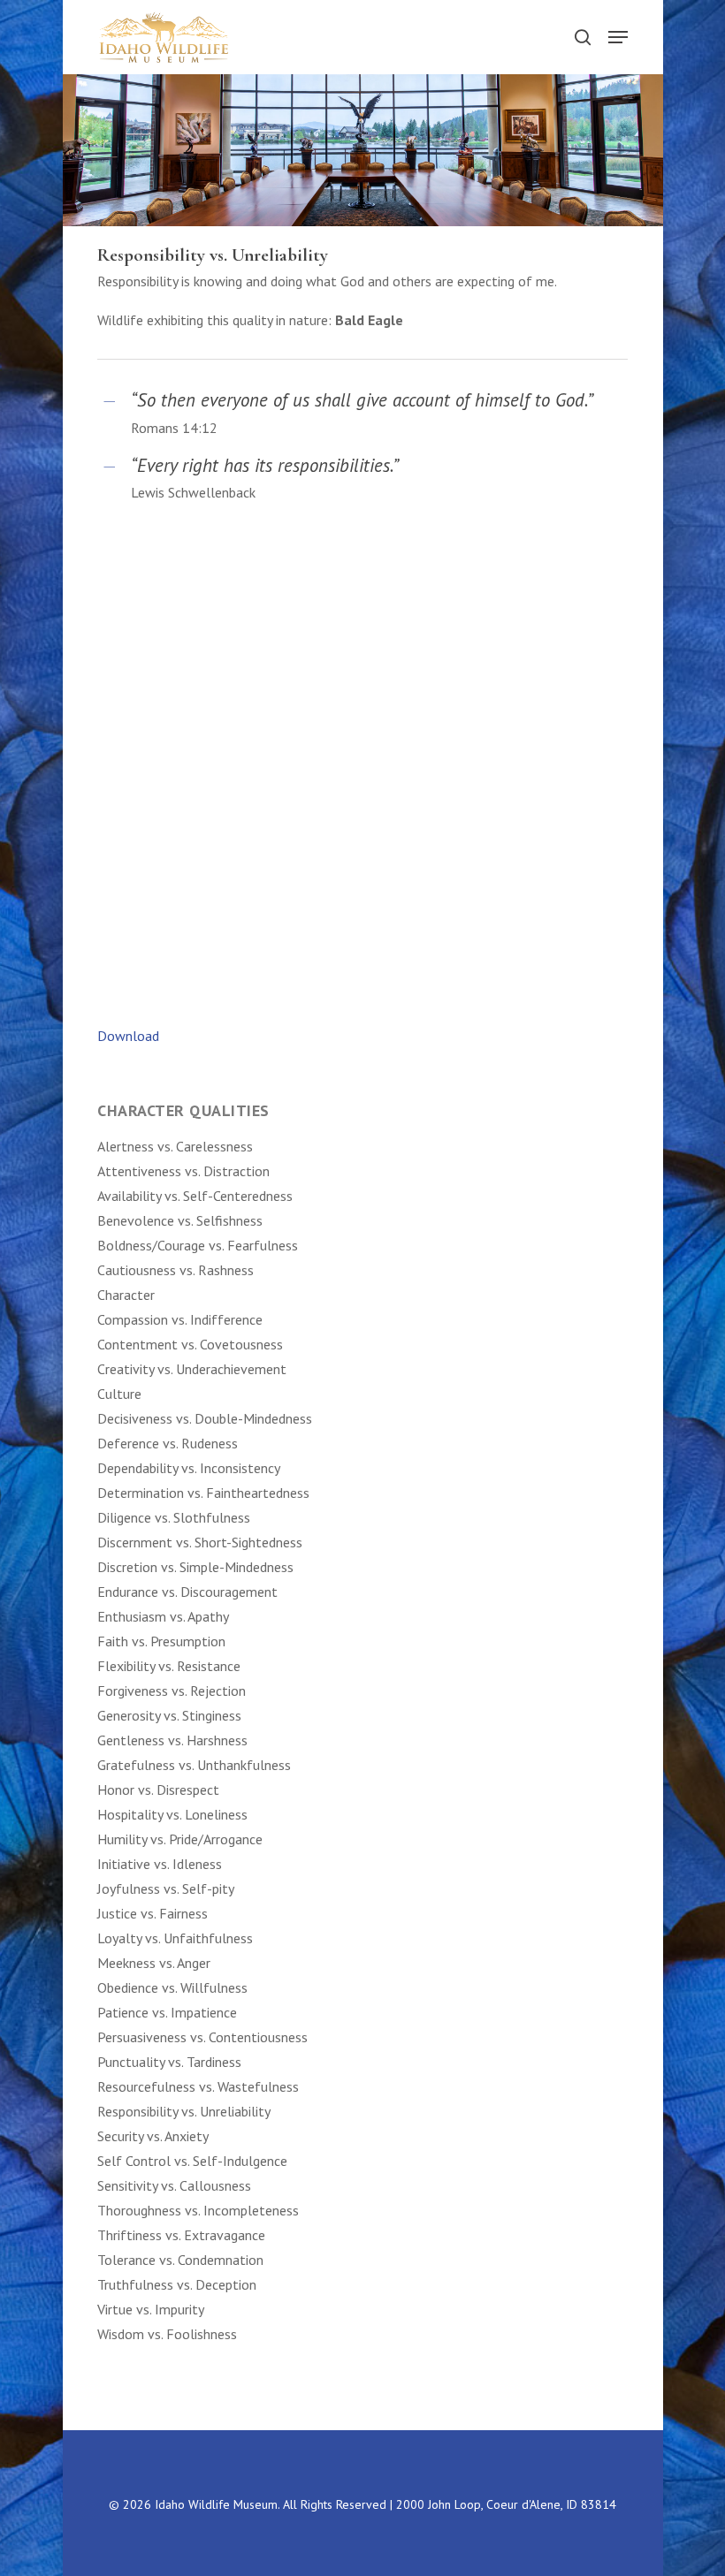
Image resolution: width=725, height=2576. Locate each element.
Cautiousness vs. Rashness (176, 1270)
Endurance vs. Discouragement (187, 1592)
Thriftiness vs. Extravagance (181, 2235)
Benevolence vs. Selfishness (180, 1220)
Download (128, 1036)
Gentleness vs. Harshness (172, 1740)
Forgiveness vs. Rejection (172, 1691)
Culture (121, 1394)
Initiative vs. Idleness (160, 1864)
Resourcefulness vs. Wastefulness (198, 2086)
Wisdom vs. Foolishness (167, 2334)
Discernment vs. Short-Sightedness (200, 1542)
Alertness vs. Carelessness (175, 1146)
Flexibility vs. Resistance (169, 1666)
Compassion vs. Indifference (180, 1319)
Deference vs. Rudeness (168, 1443)
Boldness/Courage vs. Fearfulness (198, 1245)
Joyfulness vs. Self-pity (166, 1888)
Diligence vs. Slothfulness (174, 1517)
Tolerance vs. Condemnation (180, 2260)
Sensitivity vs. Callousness (174, 2185)
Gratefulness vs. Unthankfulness (194, 1765)
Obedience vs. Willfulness (172, 1987)
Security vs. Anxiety (153, 2136)
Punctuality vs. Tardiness (169, 2062)
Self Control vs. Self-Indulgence (192, 2161)
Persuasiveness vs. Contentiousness (202, 2037)
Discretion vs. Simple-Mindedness (195, 1567)
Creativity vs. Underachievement (192, 1369)
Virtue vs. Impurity (152, 2309)
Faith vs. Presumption (161, 1641)
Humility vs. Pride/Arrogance (180, 1839)
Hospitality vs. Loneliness (172, 1814)
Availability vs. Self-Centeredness (195, 1196)
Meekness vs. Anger (154, 1963)
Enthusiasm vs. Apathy (163, 1616)
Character (126, 1295)
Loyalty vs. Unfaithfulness (175, 1938)
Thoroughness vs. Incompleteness (198, 2210)
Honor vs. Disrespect (158, 1790)
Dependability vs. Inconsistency (189, 1468)
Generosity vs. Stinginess (169, 1715)
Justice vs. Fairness (153, 1913)
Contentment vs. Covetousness (190, 1344)
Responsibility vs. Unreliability (184, 2111)
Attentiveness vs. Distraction (183, 1171)
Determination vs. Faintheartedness (203, 1493)
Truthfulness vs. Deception (179, 2284)
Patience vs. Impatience (167, 2012)
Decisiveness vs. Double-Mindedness (205, 1418)
